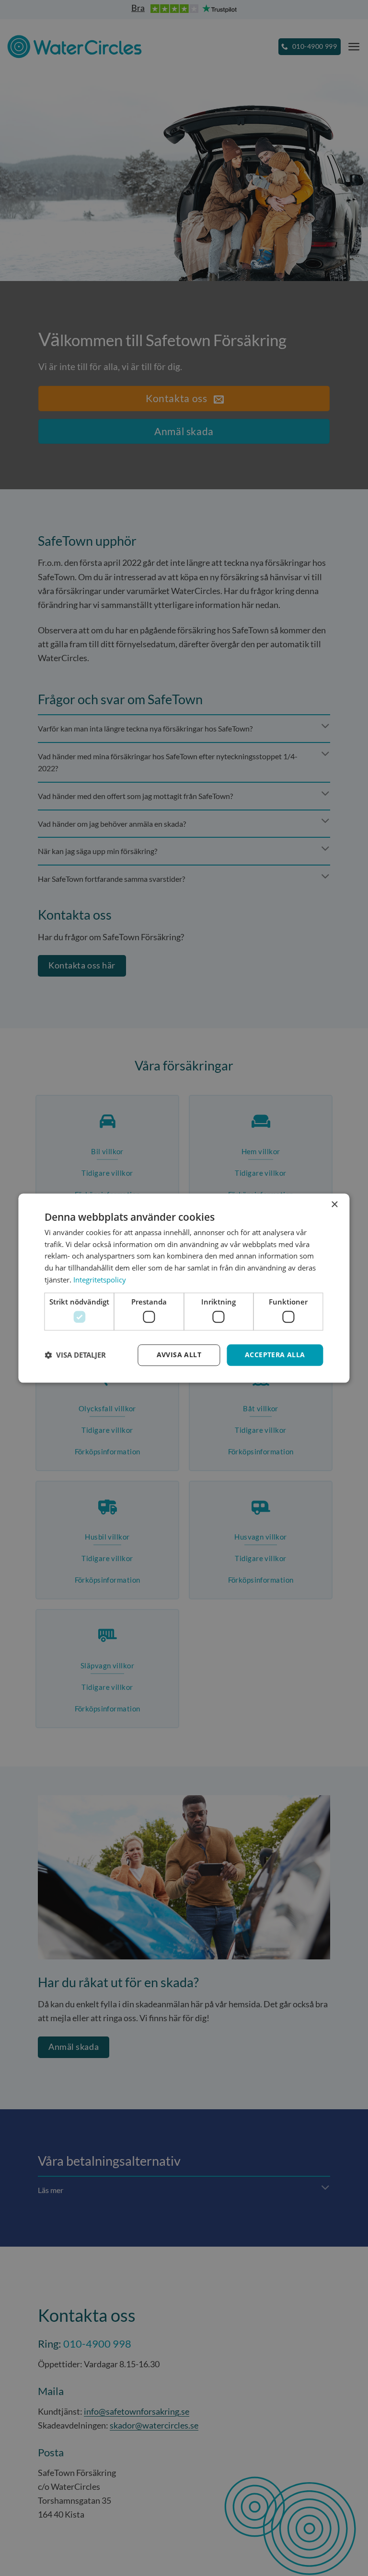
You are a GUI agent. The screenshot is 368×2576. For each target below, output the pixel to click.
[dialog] (184, 1288)
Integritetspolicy (100, 1280)
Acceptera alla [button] (275, 1355)
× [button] (334, 1205)
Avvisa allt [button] (179, 1355)
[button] (75, 1355)
